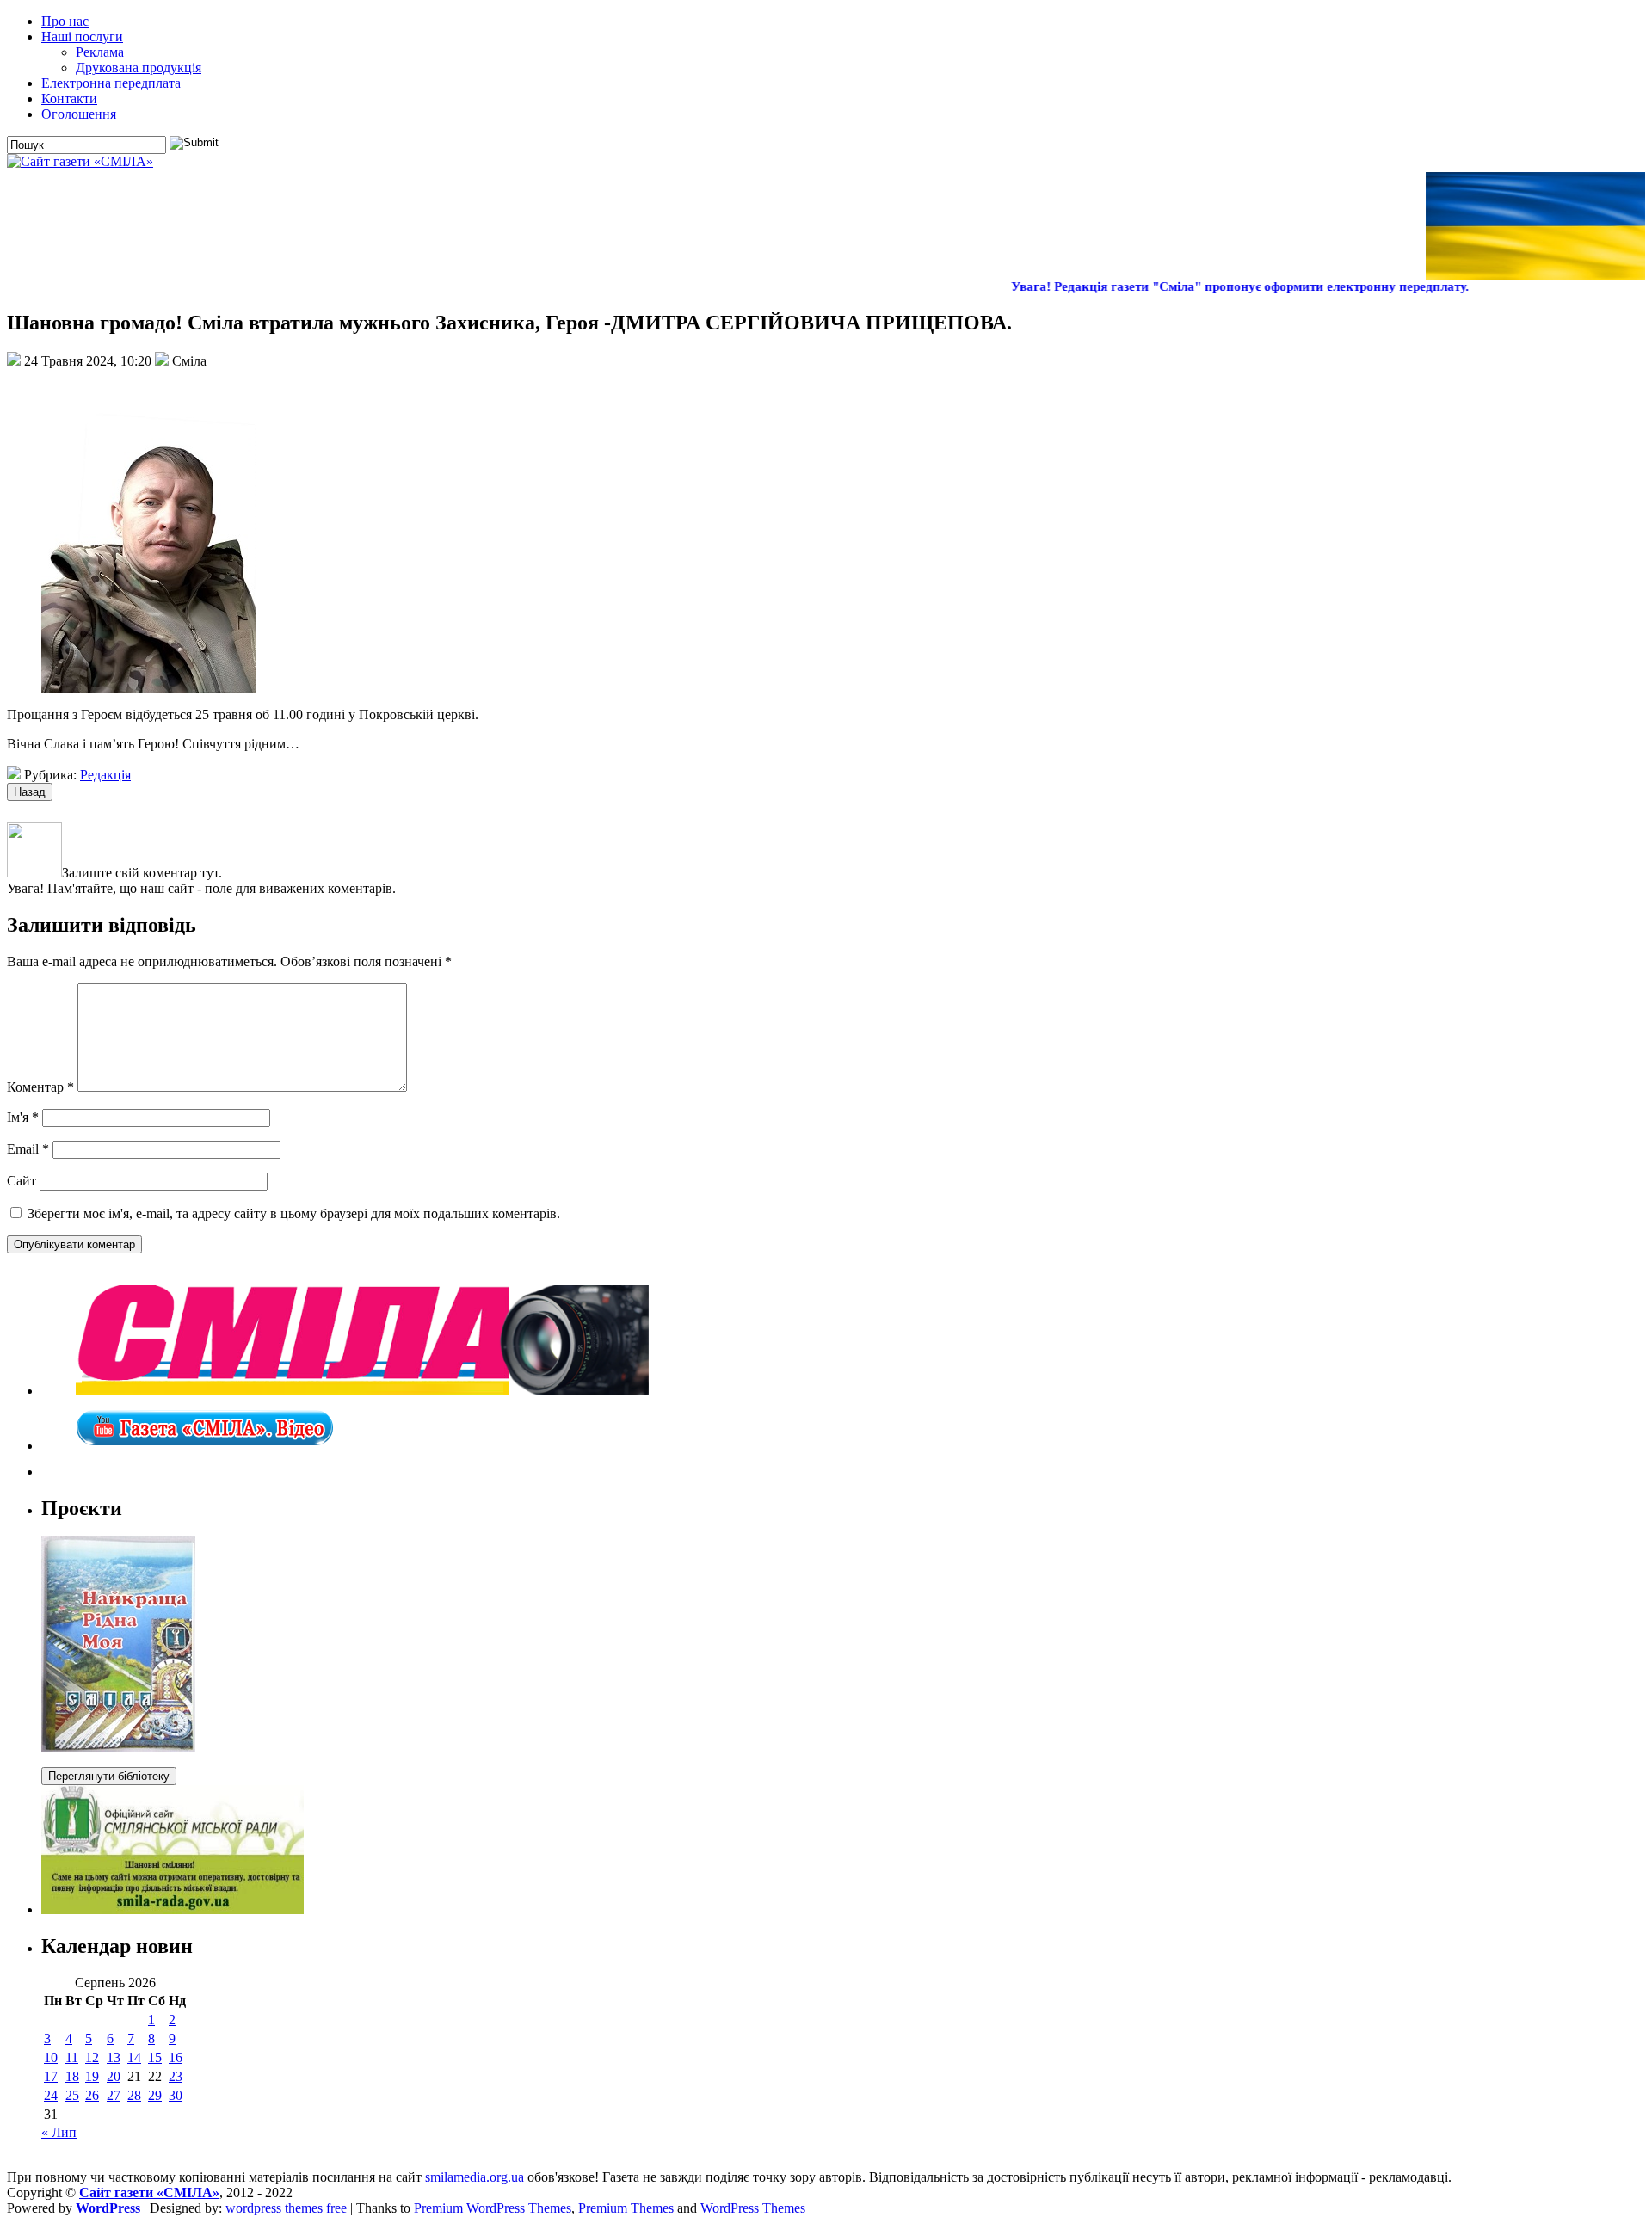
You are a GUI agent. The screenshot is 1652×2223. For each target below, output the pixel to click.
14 (134, 2057)
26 (92, 2095)
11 (72, 2057)
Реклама (100, 52)
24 (51, 2095)
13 (114, 2057)
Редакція (105, 775)
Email (28, 1149)
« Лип (59, 2132)
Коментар (40, 1087)
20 (114, 2076)
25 (72, 2095)
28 (134, 2095)
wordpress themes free (286, 2208)
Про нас (65, 21)
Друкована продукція (139, 68)
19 (92, 2076)
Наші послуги (82, 37)
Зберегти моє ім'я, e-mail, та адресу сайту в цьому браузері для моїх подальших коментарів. (294, 1213)
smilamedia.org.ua (475, 2177)
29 (155, 2095)
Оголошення (79, 114)
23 (176, 2076)
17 (51, 2076)
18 (72, 2076)
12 (92, 2057)
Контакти (69, 99)
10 (51, 2057)
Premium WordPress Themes (493, 2208)
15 (155, 2057)
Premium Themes (626, 2208)
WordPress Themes (753, 2208)
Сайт (22, 1181)
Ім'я (23, 1117)
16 (176, 2057)
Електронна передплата (111, 83)
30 (176, 2095)
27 (114, 2095)
